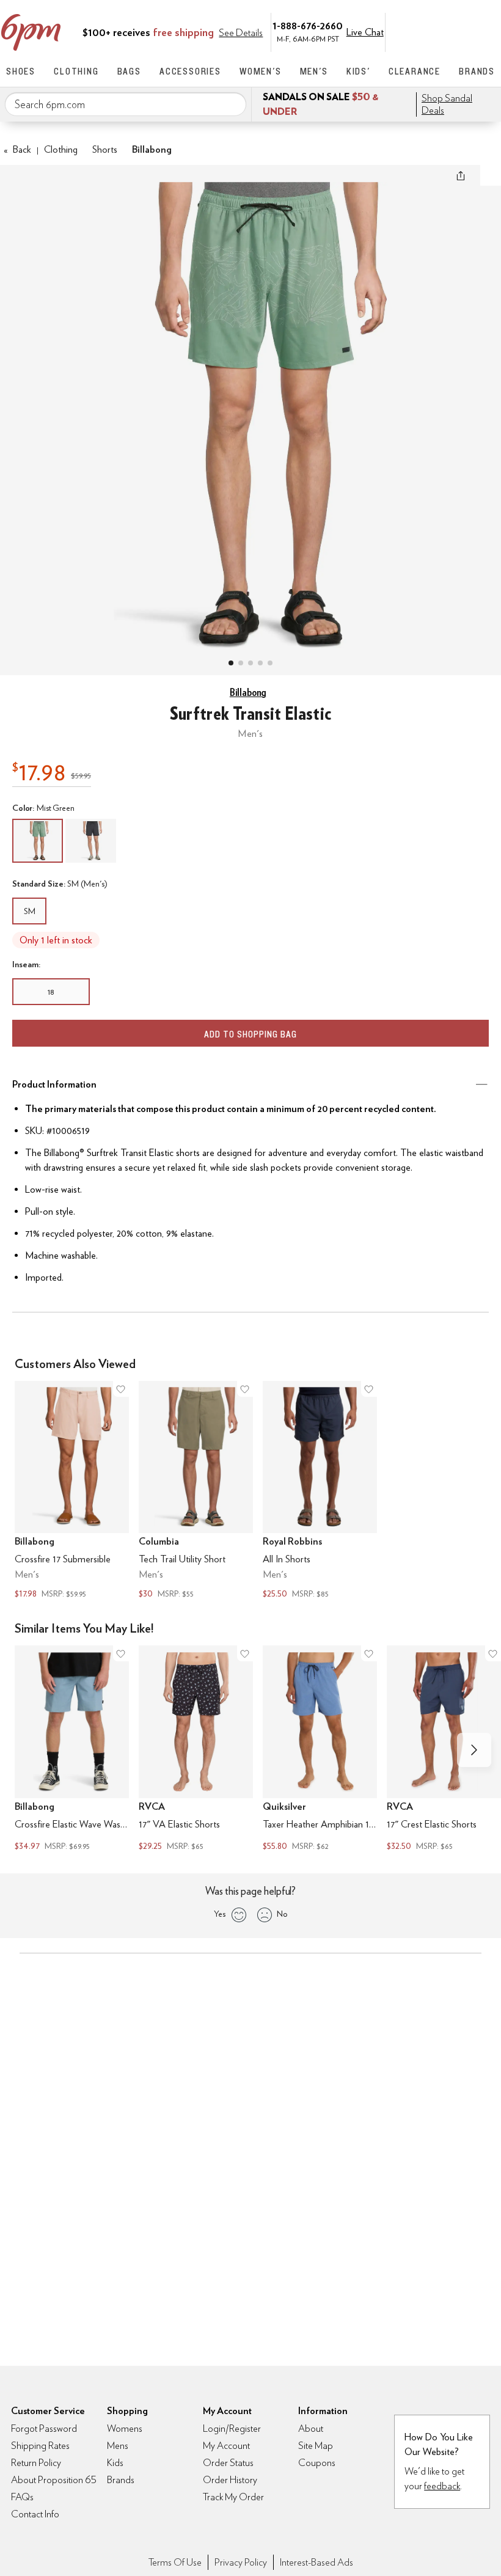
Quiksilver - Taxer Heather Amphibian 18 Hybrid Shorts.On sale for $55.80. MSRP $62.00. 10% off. (320, 1750)
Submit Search (232, 104)
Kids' (358, 71)
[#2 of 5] (241, 663)
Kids (115, 2463)
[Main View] (231, 663)
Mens (118, 2446)
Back (17, 149)
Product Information (54, 1084)
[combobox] (126, 104)
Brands (477, 71)
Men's (314, 71)
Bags (129, 71)
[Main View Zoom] (250, 408)
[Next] (474, 1750)
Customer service (437, 31)
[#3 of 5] (250, 663)
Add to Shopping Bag (250, 1034)
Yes (220, 1914)
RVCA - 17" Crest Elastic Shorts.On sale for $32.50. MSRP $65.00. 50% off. (444, 1750)
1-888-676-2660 (308, 25)
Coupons (317, 2463)
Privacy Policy (241, 2562)
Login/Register (232, 2428)
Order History (230, 2480)
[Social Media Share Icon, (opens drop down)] (461, 175)
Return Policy (36, 2463)
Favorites (463, 31)
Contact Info (35, 2514)
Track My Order (233, 2497)
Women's (261, 71)
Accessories (190, 71)
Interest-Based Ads (316, 2562)
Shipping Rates (40, 2446)
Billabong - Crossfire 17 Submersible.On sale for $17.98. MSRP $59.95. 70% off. (72, 1491)
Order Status (228, 2463)
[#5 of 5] (270, 663)
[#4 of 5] (260, 663)
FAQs (22, 2497)
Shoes (21, 71)
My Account (411, 31)
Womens (125, 2428)
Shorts (105, 149)
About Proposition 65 (54, 2480)
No (282, 1914)
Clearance (415, 71)
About (311, 2428)
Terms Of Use (175, 2562)
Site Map (316, 2446)
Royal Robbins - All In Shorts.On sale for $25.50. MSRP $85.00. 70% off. (320, 1491)
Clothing (76, 71)
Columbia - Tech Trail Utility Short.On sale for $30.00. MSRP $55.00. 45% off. (196, 1491)
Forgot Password (44, 2428)
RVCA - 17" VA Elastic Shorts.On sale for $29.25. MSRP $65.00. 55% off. (196, 1750)
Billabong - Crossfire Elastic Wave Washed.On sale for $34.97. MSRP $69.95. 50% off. (72, 1750)
